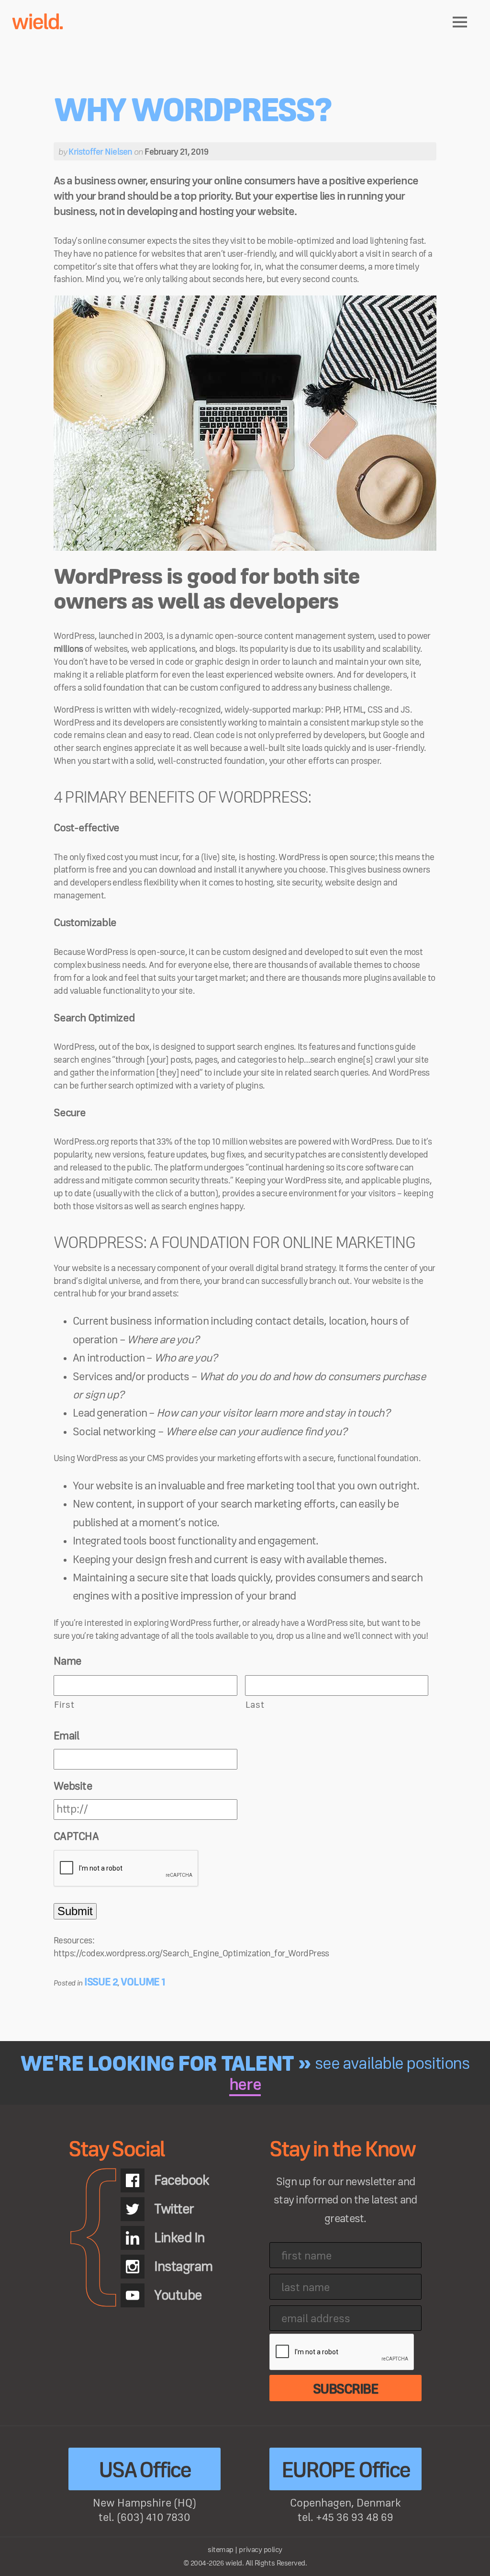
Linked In (179, 2238)
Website (73, 1786)
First (64, 1705)
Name (67, 1661)
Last (255, 1705)
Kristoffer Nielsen (100, 152)
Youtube (178, 2295)
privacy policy (260, 2550)
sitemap (221, 2550)
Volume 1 (143, 1982)
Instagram (183, 2267)
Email (66, 1736)
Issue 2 (101, 1982)
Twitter (174, 2209)
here (245, 2085)
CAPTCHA (76, 1837)
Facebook (181, 2180)
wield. (37, 23)
